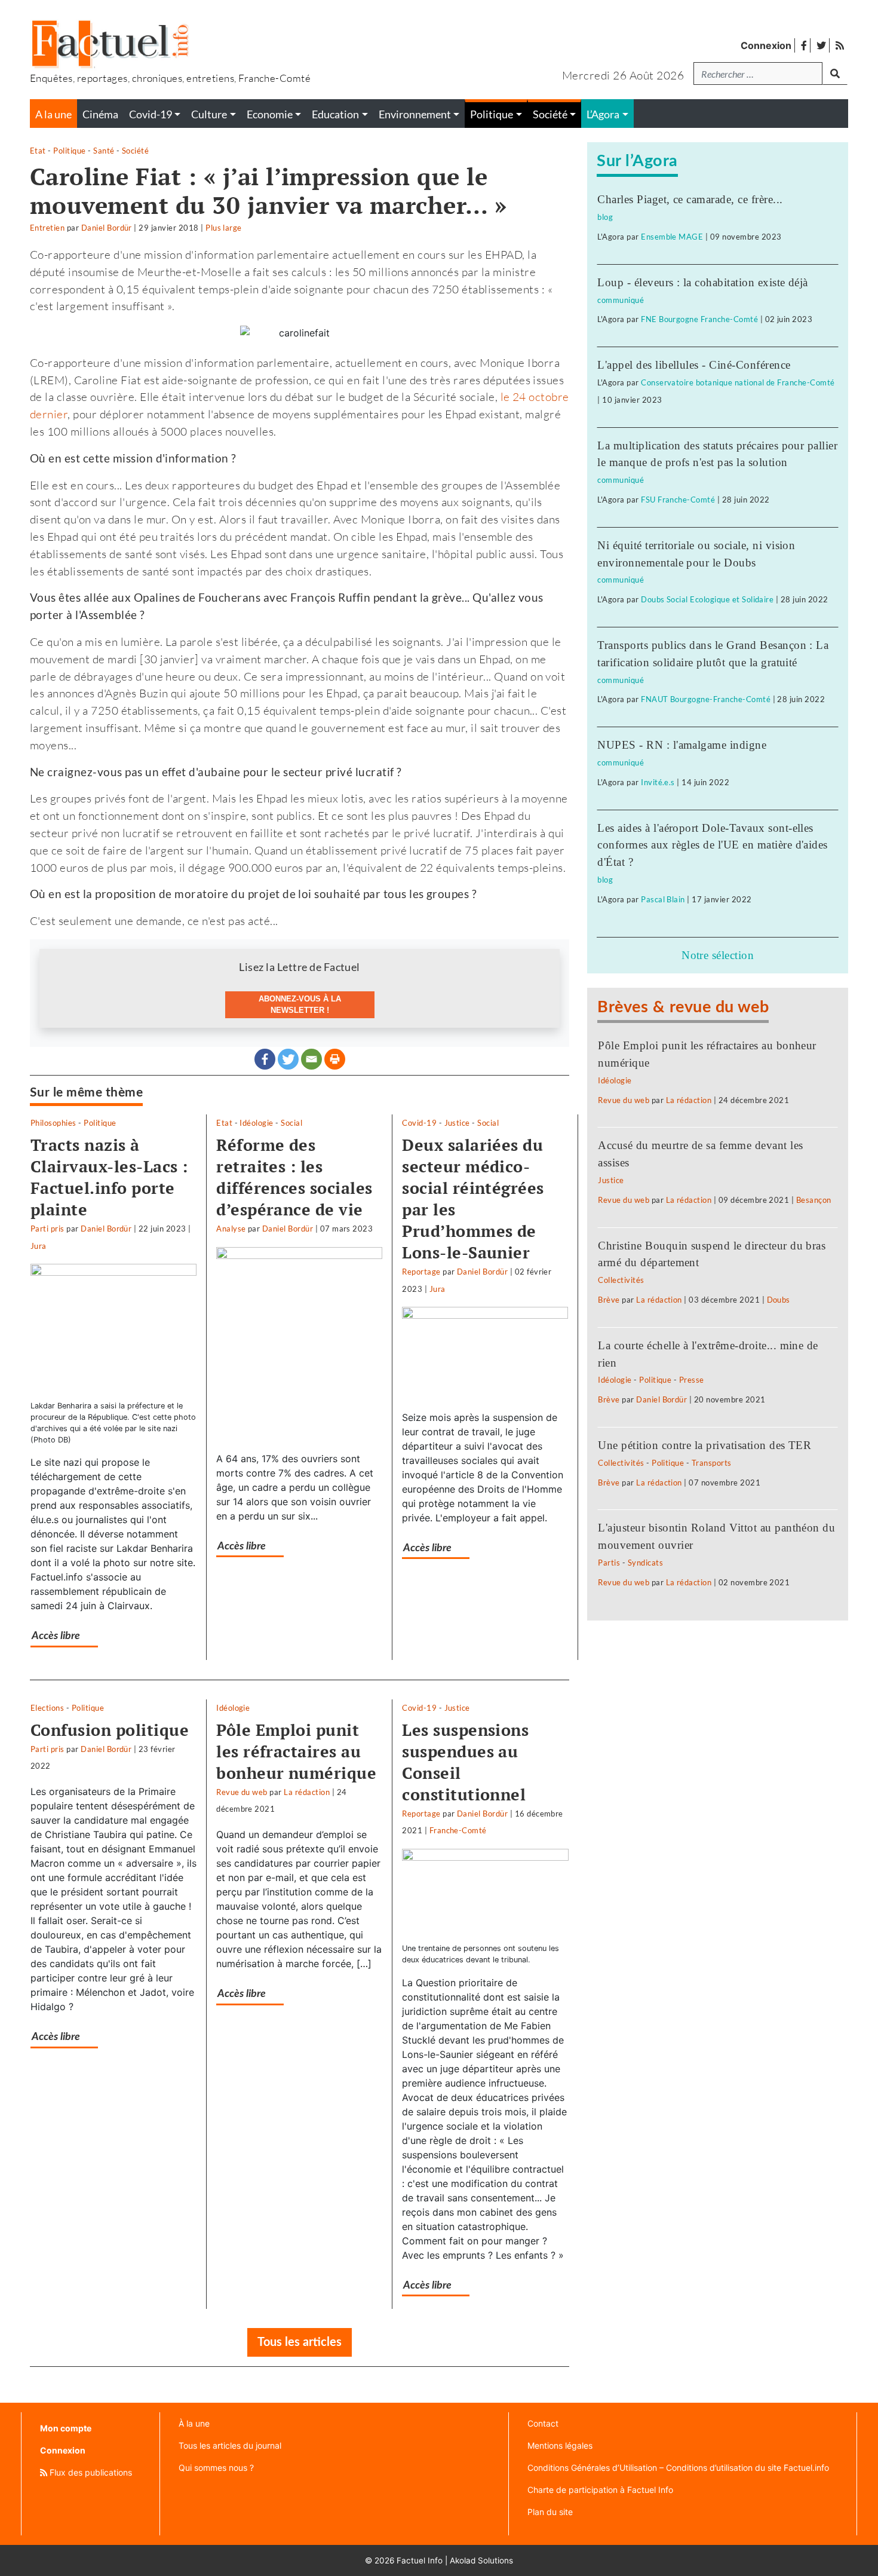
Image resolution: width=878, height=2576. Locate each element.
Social (291, 1123)
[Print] (335, 1059)
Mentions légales (560, 2445)
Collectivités (621, 1280)
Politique (69, 151)
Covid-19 (419, 1123)
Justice (457, 1123)
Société (135, 151)
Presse (692, 1380)
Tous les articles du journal (230, 2445)
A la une (53, 114)
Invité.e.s (658, 782)
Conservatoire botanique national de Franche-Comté (738, 382)
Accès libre (56, 1636)
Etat (38, 151)
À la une (194, 2423)
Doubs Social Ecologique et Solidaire (707, 599)
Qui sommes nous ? (216, 2468)
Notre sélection (718, 955)
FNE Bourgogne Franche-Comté (699, 319)
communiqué (621, 300)
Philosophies (53, 1123)
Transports (712, 1463)
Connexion (766, 45)
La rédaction (307, 1792)
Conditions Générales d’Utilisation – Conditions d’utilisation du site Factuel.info (678, 2468)
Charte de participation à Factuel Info (600, 2490)
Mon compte (66, 2428)
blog (605, 217)
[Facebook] (265, 1059)
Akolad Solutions (481, 2560)
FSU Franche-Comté (678, 500)
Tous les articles (300, 2342)
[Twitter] (288, 1059)
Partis (609, 1563)
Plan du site (550, 2512)
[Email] (311, 1059)
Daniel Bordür (107, 228)
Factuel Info (420, 2560)
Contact (543, 2423)
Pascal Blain (663, 899)
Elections (47, 1708)
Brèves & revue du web (683, 1007)
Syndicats (645, 1563)
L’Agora (603, 114)
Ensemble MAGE (672, 237)
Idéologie (256, 1123)
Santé (104, 151)
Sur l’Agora (637, 161)
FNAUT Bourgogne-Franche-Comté (706, 699)
